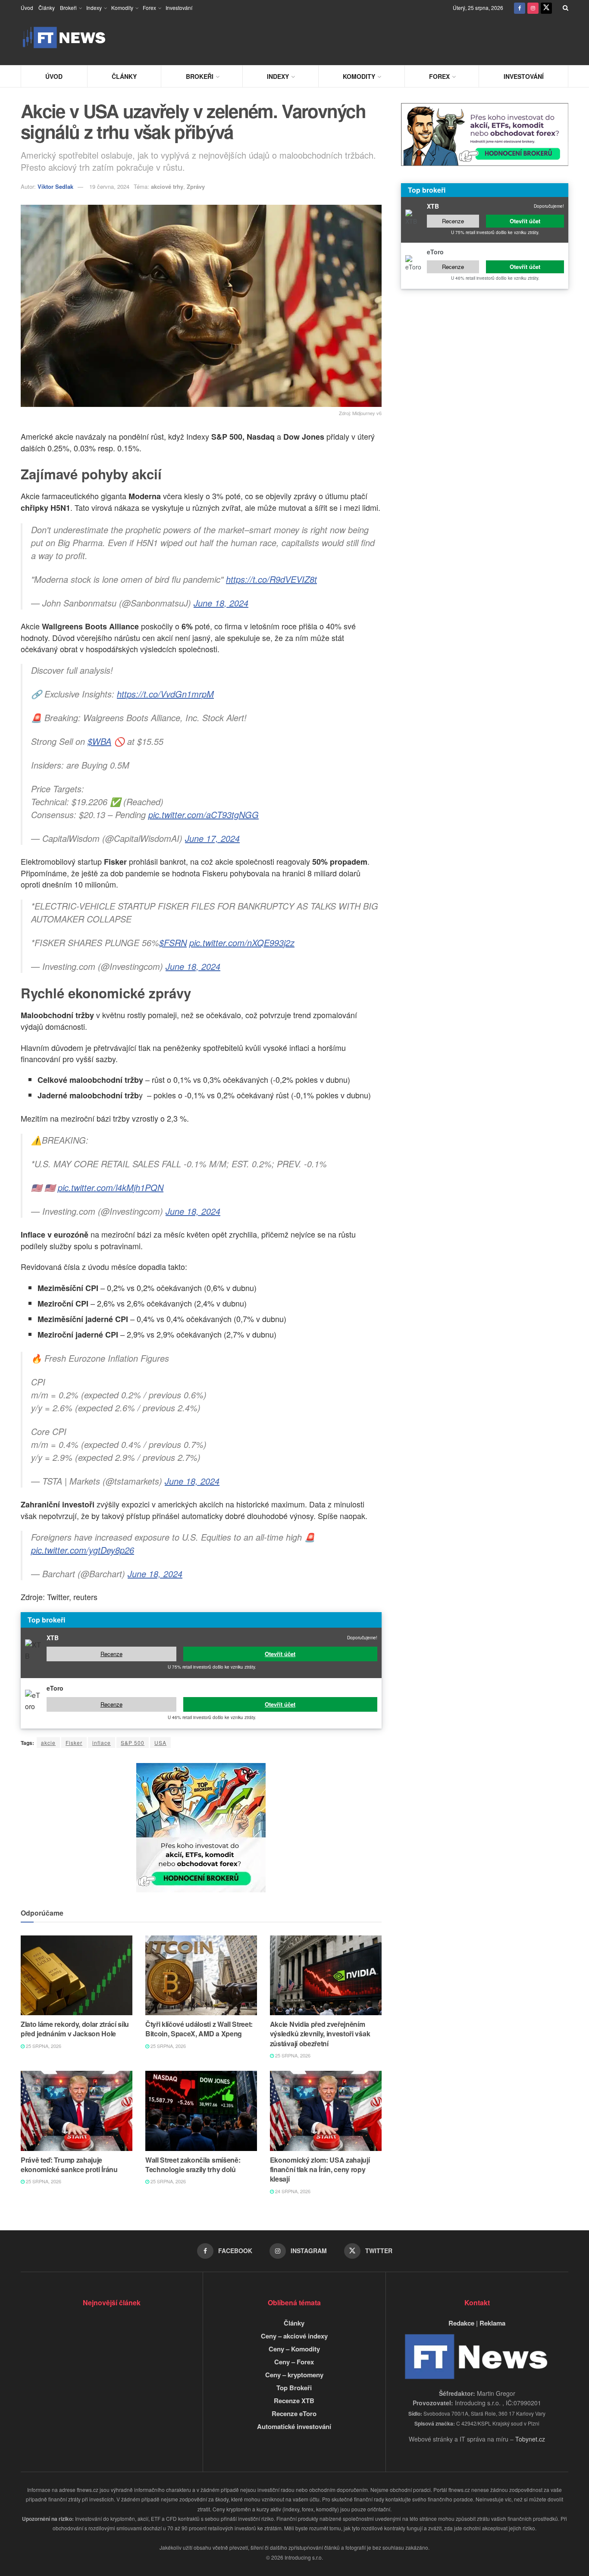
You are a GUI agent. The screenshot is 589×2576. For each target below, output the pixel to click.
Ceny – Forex (294, 2362)
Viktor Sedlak (55, 186)
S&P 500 (133, 1743)
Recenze (111, 1654)
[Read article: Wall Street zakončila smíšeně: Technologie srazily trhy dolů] (201, 2111)
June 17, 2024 (212, 838)
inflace (102, 1743)
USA (160, 1743)
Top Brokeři (294, 2388)
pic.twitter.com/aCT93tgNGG (204, 814)
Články (47, 8)
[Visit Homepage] (64, 38)
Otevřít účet (280, 1654)
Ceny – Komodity (294, 2349)
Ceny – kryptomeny (294, 2375)
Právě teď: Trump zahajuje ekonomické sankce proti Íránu (69, 2165)
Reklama (492, 2323)
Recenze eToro (294, 2413)
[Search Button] (566, 8)
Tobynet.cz (530, 2439)
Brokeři (68, 8)
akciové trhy (167, 186)
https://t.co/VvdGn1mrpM (165, 694)
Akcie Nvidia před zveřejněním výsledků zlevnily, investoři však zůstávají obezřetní (320, 2034)
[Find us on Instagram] (533, 8)
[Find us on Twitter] (546, 8)
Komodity (122, 8)
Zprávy (196, 186)
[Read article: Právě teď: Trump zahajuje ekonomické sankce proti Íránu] (77, 2111)
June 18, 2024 (221, 603)
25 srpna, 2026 (43, 2046)
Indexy (94, 8)
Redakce (461, 2323)
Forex (149, 8)
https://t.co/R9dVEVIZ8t (271, 579)
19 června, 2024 (109, 186)
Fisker (74, 1743)
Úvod (27, 8)
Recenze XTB (294, 2401)
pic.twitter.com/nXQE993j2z (242, 943)
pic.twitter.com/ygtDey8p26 (83, 1550)
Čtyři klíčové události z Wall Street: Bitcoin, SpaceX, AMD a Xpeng (199, 2029)
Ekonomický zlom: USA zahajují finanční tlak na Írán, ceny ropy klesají (320, 2170)
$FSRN (173, 943)
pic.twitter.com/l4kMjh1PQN (111, 1187)
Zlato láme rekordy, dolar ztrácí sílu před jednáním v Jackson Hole (75, 2029)
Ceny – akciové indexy (294, 2336)
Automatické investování (294, 2426)
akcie (48, 1743)
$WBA (99, 741)
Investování (179, 8)
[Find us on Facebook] (520, 8)
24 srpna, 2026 (292, 2191)
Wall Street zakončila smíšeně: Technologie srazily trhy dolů (193, 2165)
